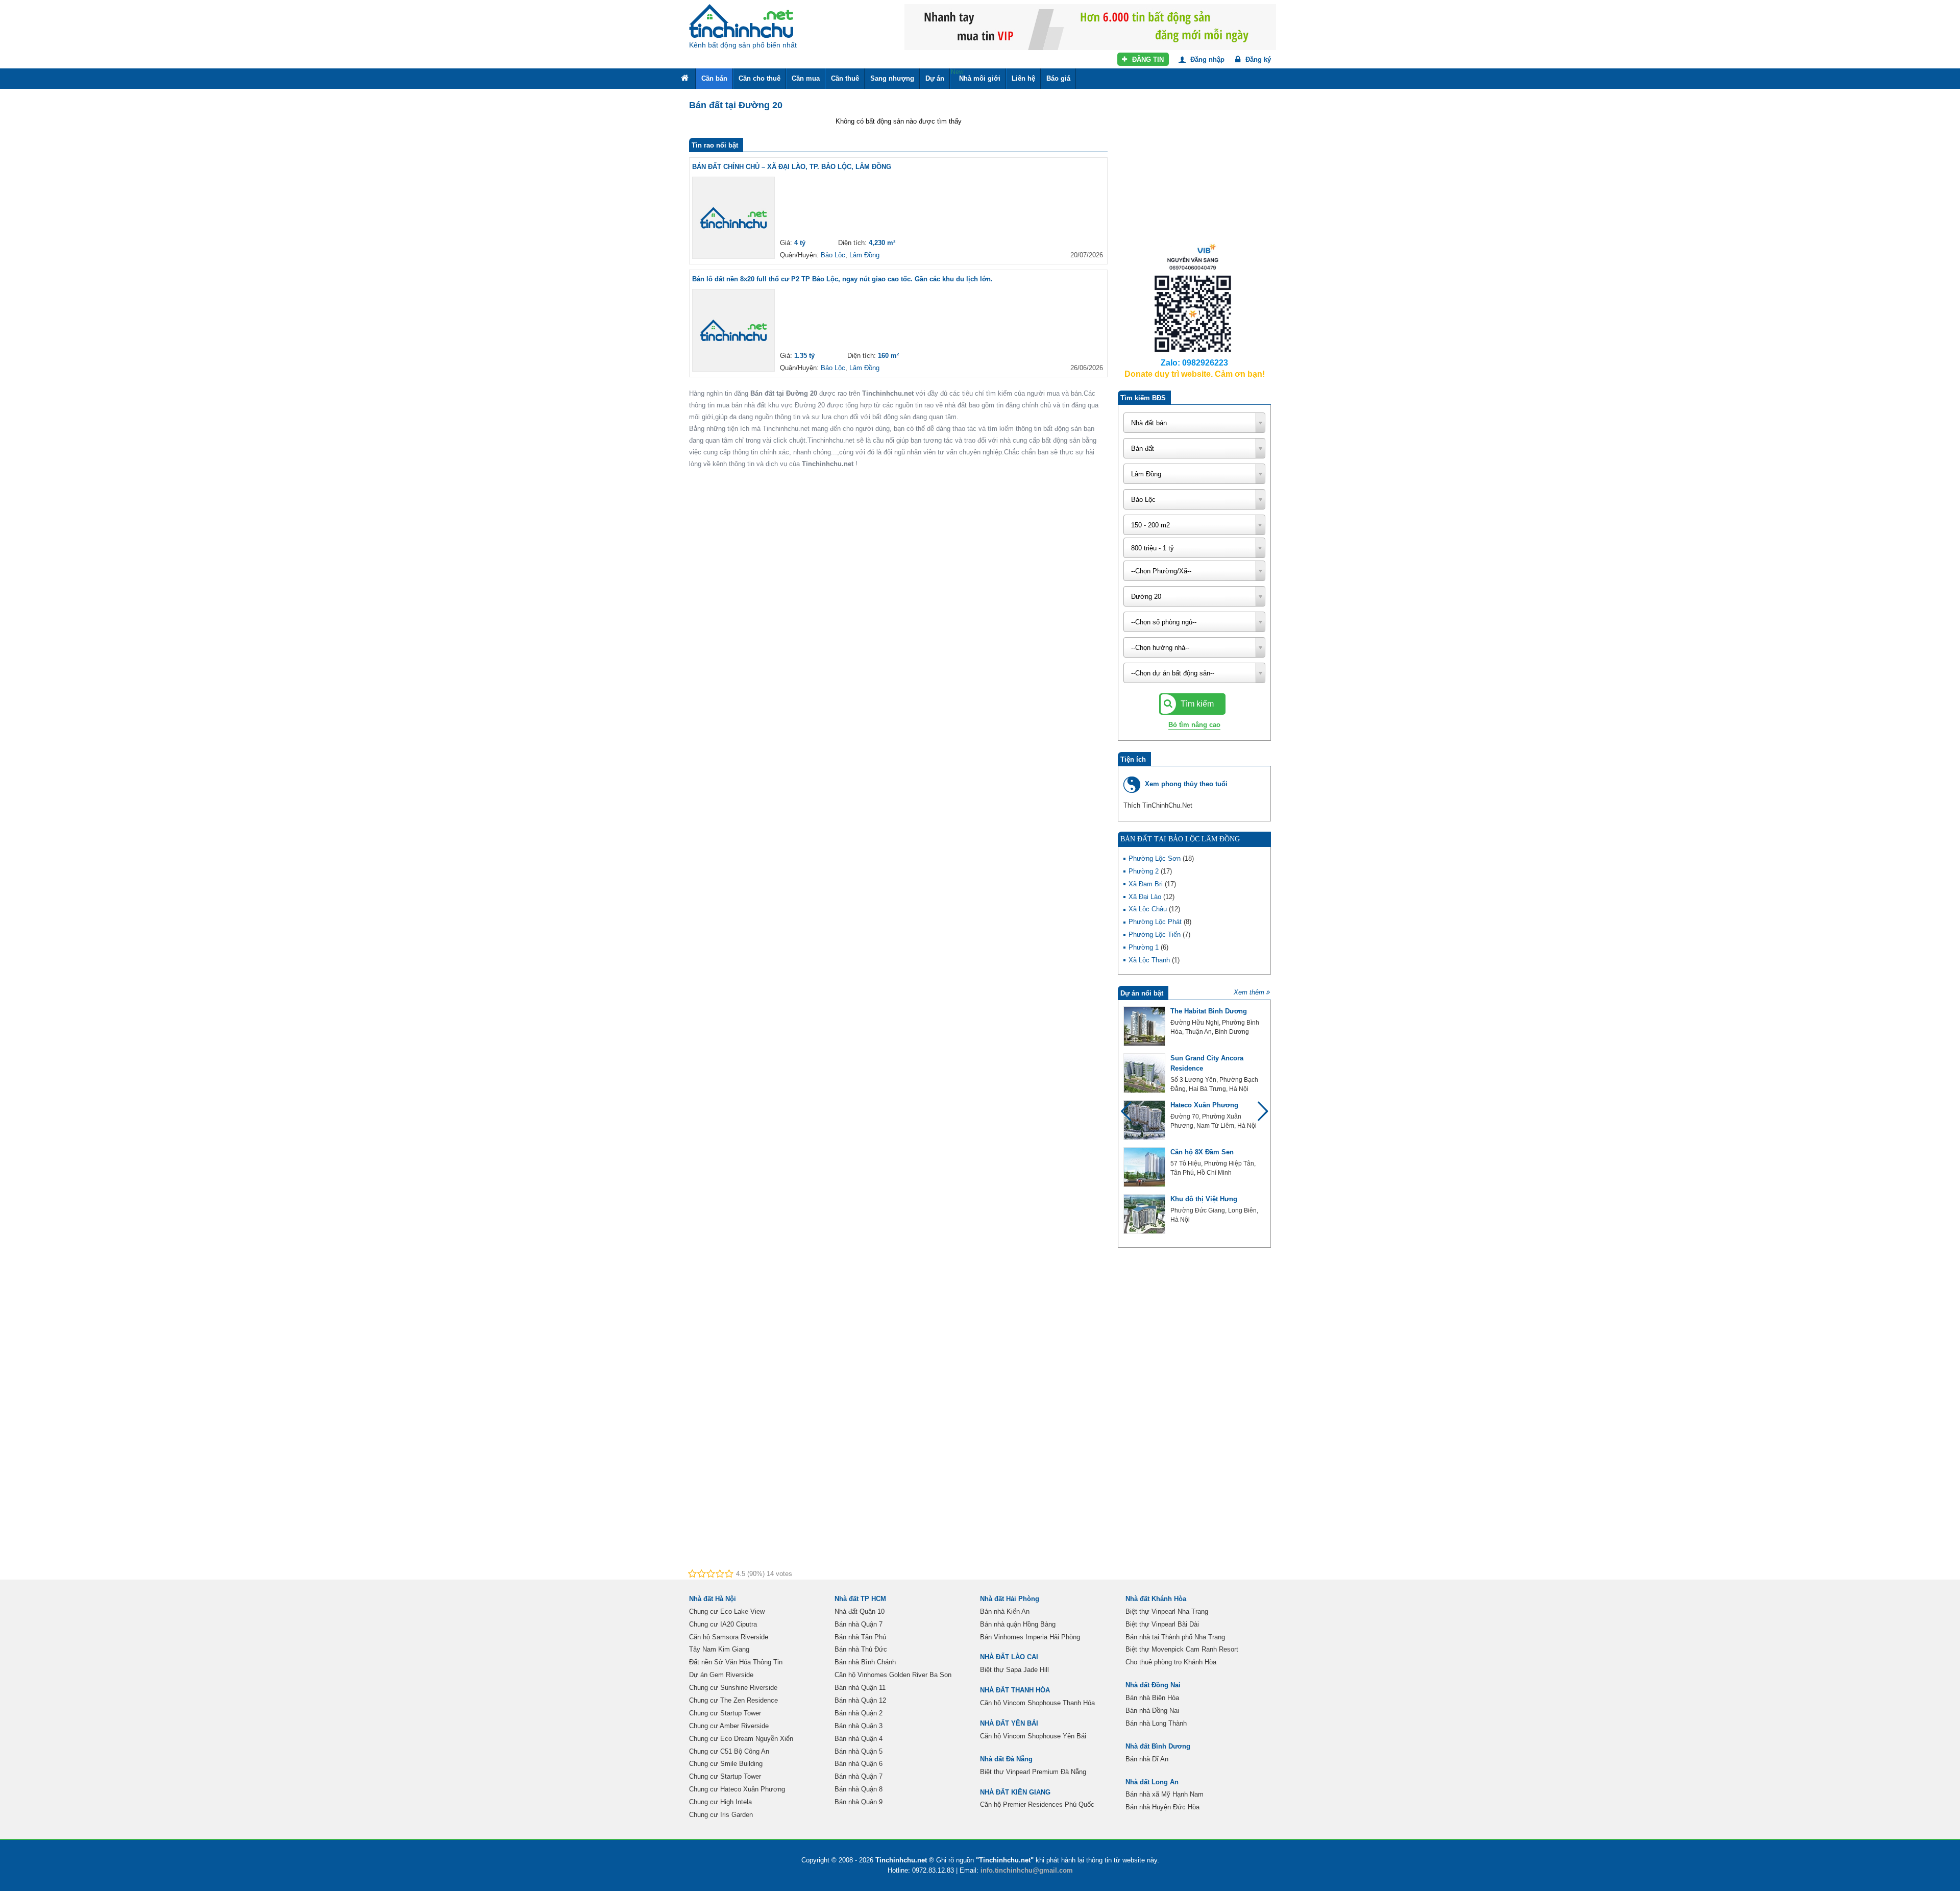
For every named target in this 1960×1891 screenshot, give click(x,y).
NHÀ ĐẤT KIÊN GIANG (1015, 1792)
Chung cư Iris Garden (721, 1815)
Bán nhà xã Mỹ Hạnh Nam (1165, 1794)
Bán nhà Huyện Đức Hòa (1162, 1807)
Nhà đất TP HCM (860, 1599)
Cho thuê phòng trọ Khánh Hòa (1171, 1662)
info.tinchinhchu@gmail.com (1027, 1870)
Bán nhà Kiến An (1005, 1611)
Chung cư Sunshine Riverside (733, 1688)
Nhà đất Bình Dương (1158, 1746)
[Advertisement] (1194, 173)
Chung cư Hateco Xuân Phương (737, 1789)
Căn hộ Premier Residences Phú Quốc (1037, 1804)
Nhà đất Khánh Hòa (1156, 1599)
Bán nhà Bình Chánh (865, 1662)
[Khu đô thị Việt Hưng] (1144, 1214)
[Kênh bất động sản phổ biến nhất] (741, 21)
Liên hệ (1023, 78)
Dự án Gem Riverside (721, 1675)
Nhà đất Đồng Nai (1153, 1685)
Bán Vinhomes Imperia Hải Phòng (1030, 1637)
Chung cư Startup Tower (725, 1713)
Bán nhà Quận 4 (859, 1739)
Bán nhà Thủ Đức (861, 1649)
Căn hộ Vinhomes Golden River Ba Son (893, 1675)
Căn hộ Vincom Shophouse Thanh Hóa (1037, 1703)
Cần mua (806, 78)
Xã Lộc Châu (1149, 909)
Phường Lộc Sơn (1156, 858)
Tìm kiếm (1196, 704)
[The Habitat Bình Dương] (1144, 1026)
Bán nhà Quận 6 (859, 1764)
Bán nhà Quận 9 (859, 1802)
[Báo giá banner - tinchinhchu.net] (1090, 26)
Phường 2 (1145, 871)
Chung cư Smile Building (726, 1764)
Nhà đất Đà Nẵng (1006, 1759)
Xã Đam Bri (1147, 884)
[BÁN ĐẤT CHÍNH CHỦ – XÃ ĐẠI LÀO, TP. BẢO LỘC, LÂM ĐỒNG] (733, 218)
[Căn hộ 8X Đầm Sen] (1144, 1167)
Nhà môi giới (976, 75)
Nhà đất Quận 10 (860, 1611)
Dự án (935, 78)
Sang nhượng (892, 78)
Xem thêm (1249, 992)
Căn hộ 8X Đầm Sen (1202, 1152)
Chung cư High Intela (720, 1802)
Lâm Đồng (864, 255)
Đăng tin (1147, 59)
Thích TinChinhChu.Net (1158, 805)
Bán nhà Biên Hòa (1152, 1698)
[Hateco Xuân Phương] (1144, 1120)
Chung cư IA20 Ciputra (723, 1624)
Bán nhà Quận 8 (859, 1789)
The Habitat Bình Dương (1209, 1011)
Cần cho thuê (759, 78)
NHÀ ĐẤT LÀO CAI (1009, 1657)
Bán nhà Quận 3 (859, 1726)
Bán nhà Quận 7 (859, 1624)
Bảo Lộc (833, 255)
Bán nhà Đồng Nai (1152, 1711)
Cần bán (714, 78)
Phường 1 (1145, 947)
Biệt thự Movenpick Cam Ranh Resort (1182, 1649)
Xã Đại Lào (1146, 897)
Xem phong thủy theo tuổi (1186, 784)
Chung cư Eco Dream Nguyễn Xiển (741, 1739)
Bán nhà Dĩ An (1147, 1759)
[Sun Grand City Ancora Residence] (1144, 1073)
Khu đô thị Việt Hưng (1204, 1199)
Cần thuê (845, 78)
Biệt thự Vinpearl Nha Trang (1167, 1611)
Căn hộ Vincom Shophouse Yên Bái (1033, 1736)
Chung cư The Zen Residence (733, 1700)
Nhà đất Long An (1152, 1782)
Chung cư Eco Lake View (727, 1611)
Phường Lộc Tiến (1156, 935)
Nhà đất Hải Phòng (1010, 1599)
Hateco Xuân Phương (1204, 1105)
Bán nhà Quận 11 (860, 1688)
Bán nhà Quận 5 (859, 1751)
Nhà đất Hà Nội (713, 1599)
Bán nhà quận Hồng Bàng (1018, 1624)
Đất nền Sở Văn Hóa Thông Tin (736, 1662)
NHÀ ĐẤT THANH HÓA (1015, 1690)
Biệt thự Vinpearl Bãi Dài (1162, 1624)
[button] (1258, 1116)
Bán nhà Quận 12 (860, 1700)
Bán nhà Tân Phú (860, 1637)
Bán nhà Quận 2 (859, 1713)
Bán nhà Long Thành (1156, 1723)
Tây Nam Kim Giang (719, 1649)
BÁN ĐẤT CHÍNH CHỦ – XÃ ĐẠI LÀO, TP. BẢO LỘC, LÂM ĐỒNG (792, 167)
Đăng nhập (1206, 59)
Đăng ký (1257, 59)
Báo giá (1058, 78)
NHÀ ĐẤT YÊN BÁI (1009, 1723)
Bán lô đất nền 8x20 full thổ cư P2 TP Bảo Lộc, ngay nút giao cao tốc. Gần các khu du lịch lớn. (842, 279)
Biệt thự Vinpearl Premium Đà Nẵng (1033, 1772)
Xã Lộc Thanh (1150, 960)
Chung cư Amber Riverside (729, 1726)
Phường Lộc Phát (1156, 922)
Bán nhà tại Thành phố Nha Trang (1175, 1637)
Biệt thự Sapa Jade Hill (1014, 1670)
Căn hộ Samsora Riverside (729, 1637)
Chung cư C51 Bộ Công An (729, 1751)
